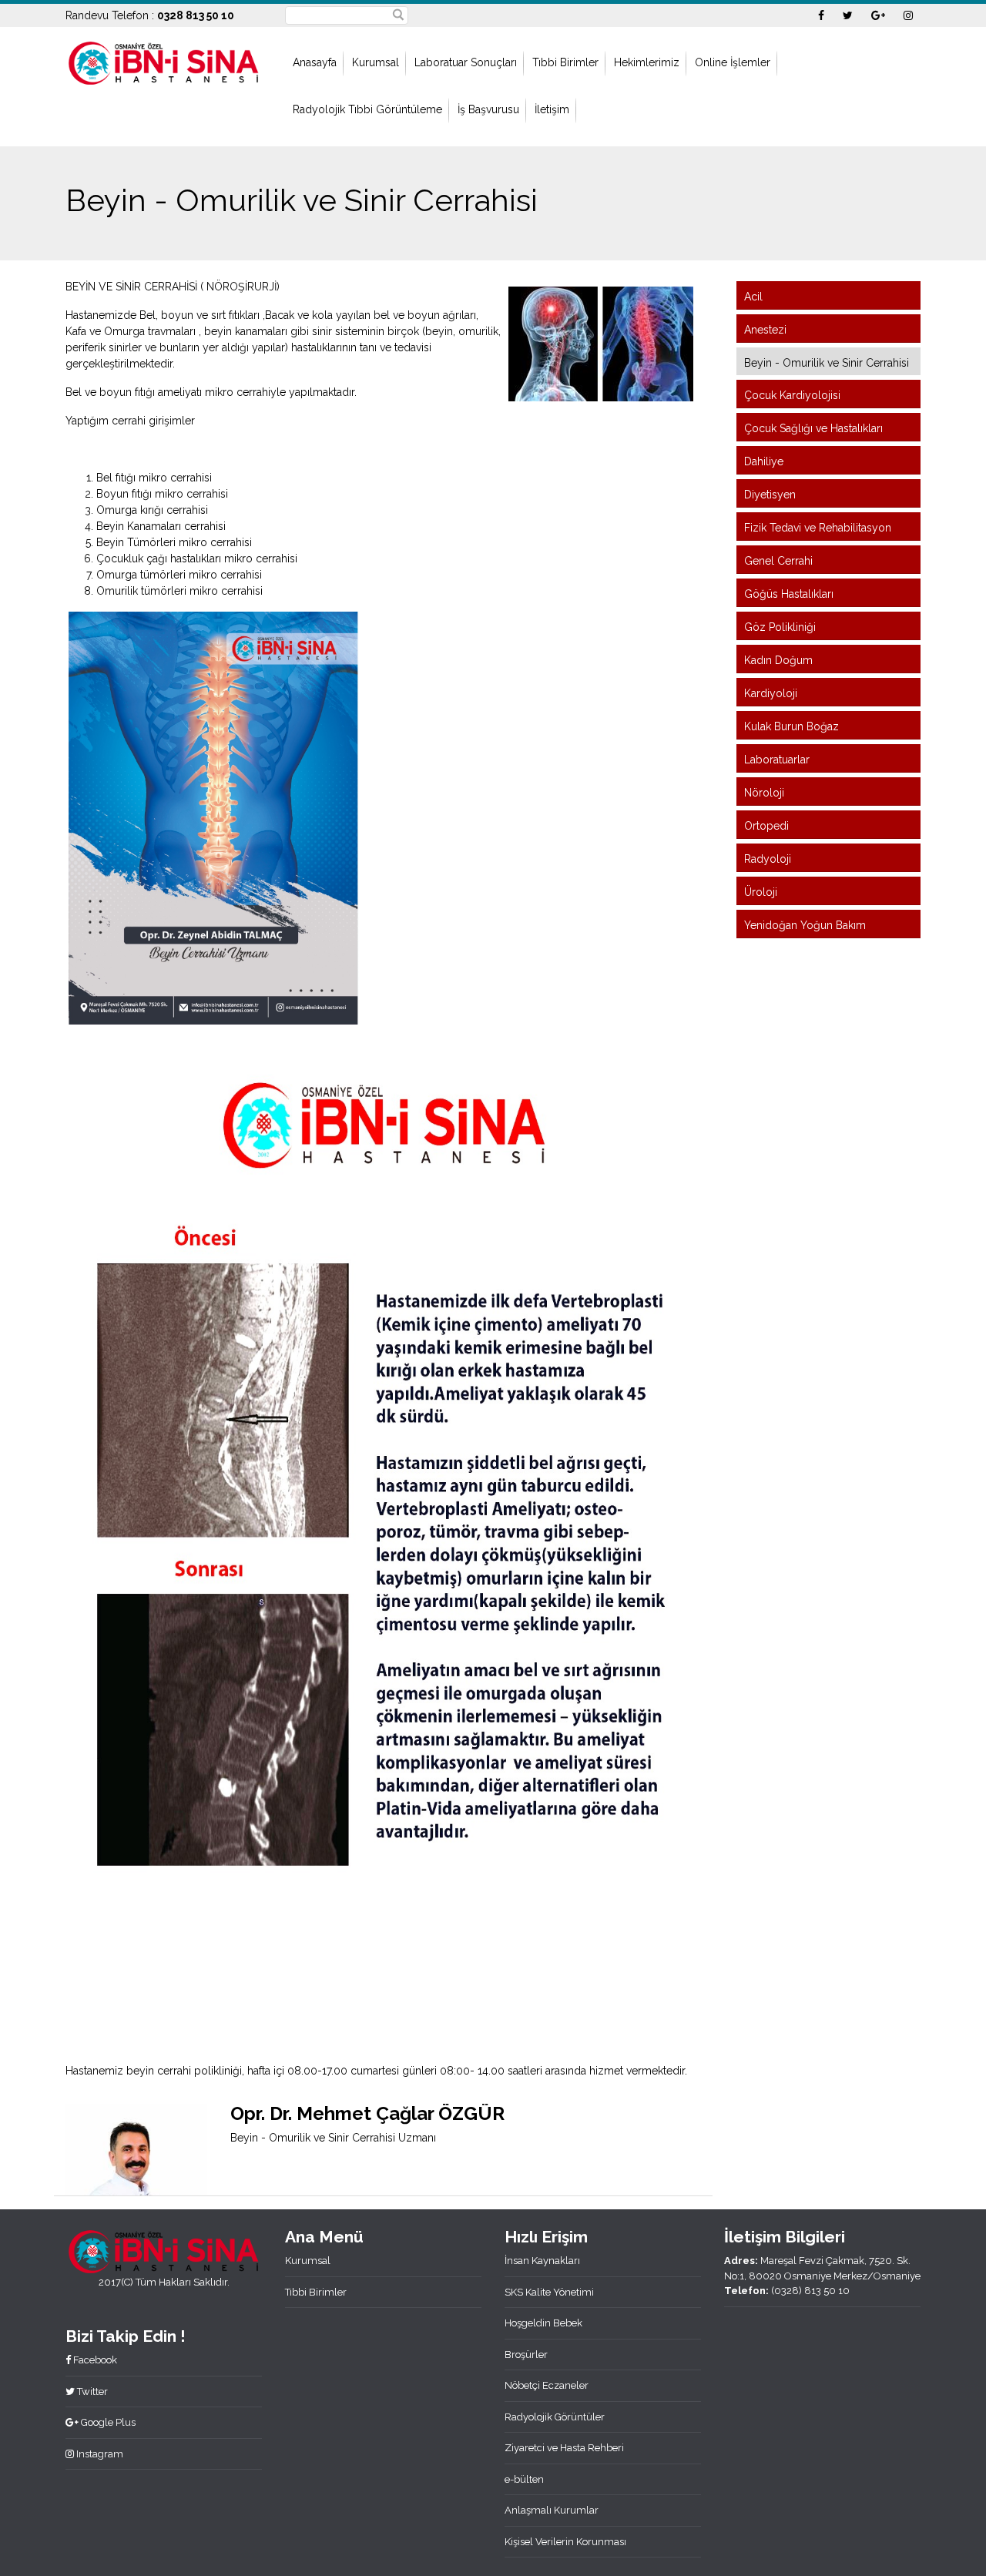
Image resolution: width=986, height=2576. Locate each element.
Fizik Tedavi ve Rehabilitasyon (818, 528)
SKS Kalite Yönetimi (549, 2292)
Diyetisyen (770, 495)
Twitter (91, 2392)
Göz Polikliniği (780, 627)
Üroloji (761, 892)
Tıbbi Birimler (565, 62)
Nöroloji (764, 793)
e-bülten (524, 2479)
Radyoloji (768, 859)
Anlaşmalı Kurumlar (552, 2510)
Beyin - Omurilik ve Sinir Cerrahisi (827, 363)
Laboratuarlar (777, 760)
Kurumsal (376, 62)
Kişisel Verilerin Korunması (565, 2542)
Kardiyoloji (771, 693)
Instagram (99, 2454)
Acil (753, 297)
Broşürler (526, 2355)
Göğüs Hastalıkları (789, 594)
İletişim (552, 109)
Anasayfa (315, 62)
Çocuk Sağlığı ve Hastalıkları (813, 428)
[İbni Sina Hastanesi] (164, 62)
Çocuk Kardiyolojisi (792, 395)
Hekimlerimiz (647, 62)
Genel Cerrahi (778, 561)
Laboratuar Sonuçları (466, 62)
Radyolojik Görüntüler (555, 2417)
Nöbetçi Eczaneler (547, 2385)
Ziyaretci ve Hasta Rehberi (564, 2448)
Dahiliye (764, 461)
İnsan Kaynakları (542, 2261)
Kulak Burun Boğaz (791, 726)
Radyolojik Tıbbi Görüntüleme (367, 109)
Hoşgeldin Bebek (543, 2323)
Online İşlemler (733, 62)
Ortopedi (766, 826)
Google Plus (107, 2422)
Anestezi (765, 330)
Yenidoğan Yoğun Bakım (805, 925)
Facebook (94, 2360)
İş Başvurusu (488, 109)
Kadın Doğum (778, 660)
